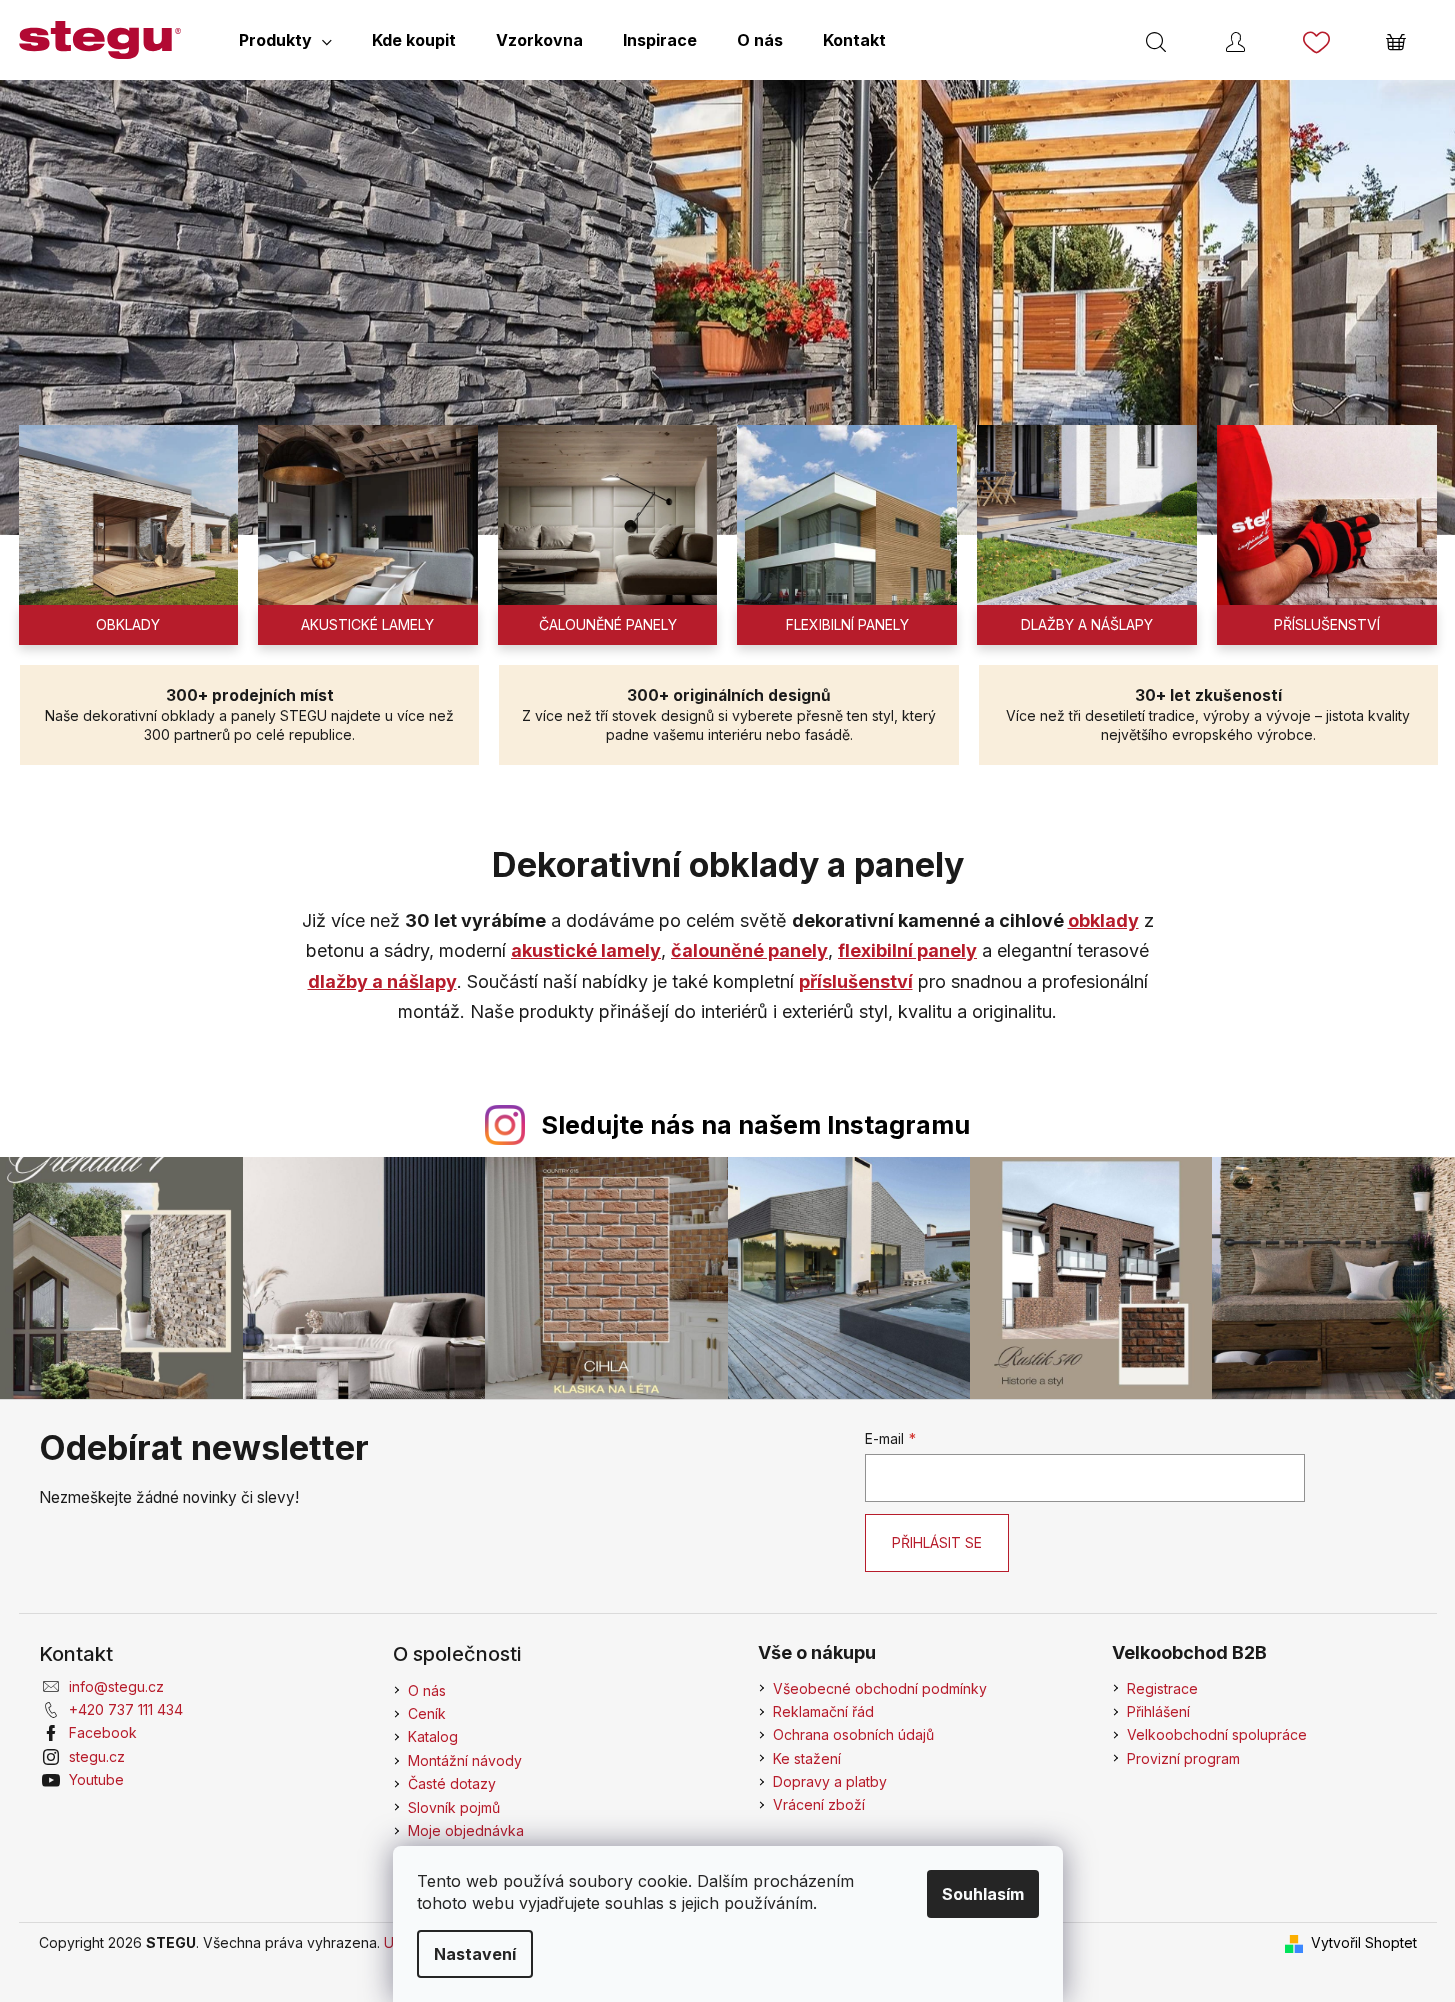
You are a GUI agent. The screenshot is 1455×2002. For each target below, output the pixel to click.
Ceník (427, 1713)
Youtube (96, 1779)
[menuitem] (285, 40)
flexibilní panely (907, 950)
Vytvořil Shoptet (1364, 1942)
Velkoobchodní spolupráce (1217, 1734)
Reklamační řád (823, 1711)
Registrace (1162, 1688)
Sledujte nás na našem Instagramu (755, 1125)
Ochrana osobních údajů (853, 1734)
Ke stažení (807, 1758)
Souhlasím (983, 1894)
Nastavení (475, 1954)
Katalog (433, 1736)
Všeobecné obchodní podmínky (880, 1688)
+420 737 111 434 (126, 1709)
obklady (1103, 920)
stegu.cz (97, 1756)
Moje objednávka (466, 1830)
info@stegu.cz (116, 1686)
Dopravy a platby (830, 1781)
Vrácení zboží (819, 1804)
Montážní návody (465, 1760)
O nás (427, 1690)
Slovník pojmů (454, 1807)
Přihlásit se (937, 1542)
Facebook (103, 1732)
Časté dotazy (452, 1783)
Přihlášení (1158, 1711)
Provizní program (1183, 1758)
